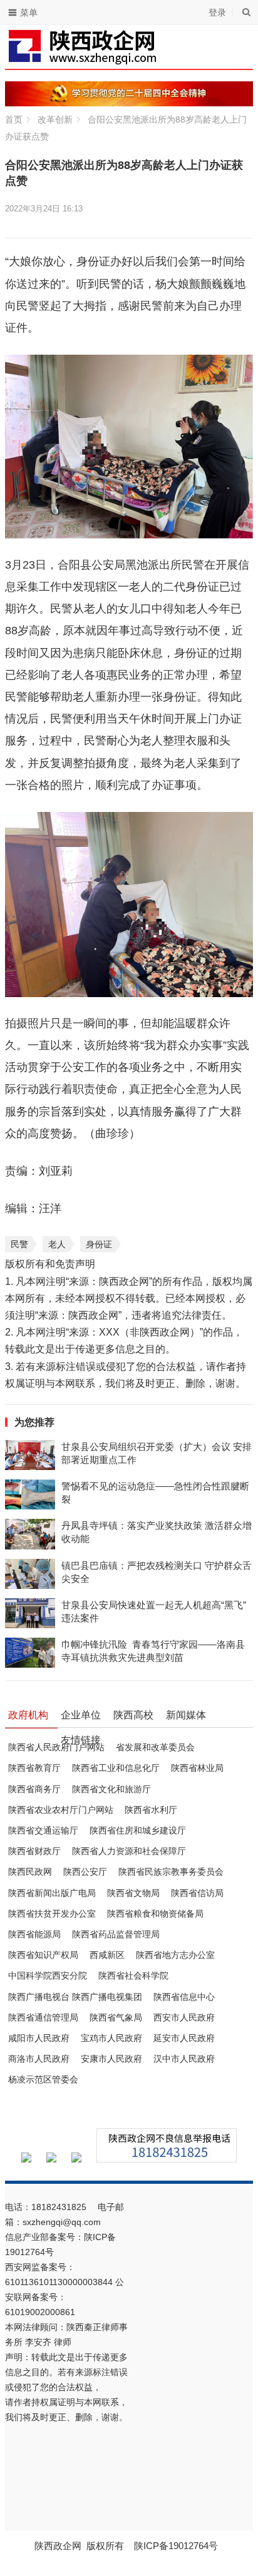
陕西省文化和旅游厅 (111, 1789)
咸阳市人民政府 (39, 2038)
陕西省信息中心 (184, 1997)
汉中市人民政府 (184, 2059)
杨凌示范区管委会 (43, 2079)
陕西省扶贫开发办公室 (52, 1914)
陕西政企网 (58, 2546)
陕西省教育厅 (34, 1768)
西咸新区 (107, 1955)
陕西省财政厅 (34, 1851)
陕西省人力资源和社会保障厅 (129, 1851)
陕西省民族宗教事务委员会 (171, 1872)
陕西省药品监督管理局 (116, 1934)
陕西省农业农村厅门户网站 (61, 1810)
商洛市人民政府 (39, 2059)
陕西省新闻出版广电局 (52, 1893)
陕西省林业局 (197, 1768)
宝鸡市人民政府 (111, 2038)
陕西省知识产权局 (43, 1955)
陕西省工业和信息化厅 (116, 1768)
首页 (14, 119)
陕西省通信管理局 (43, 2017)
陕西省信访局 (197, 1893)
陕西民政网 (30, 1872)
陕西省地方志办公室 (175, 1955)
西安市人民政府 (184, 2017)
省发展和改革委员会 (155, 1747)
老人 (57, 1244)
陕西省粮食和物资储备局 (155, 1914)
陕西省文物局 (133, 1893)
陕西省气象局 (116, 2017)
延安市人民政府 (184, 2038)
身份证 (99, 1244)
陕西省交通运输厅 (43, 1830)
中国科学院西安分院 (48, 1975)
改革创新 (55, 119)
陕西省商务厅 (34, 1789)
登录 (217, 13)
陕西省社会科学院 (133, 1975)
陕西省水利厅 (151, 1810)
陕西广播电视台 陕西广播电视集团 (75, 1997)
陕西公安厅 (85, 1872)
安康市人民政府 (111, 2059)
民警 (19, 1244)
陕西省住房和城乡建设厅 (138, 1830)
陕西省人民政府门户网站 (56, 1747)
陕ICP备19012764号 (177, 2546)
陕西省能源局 (34, 1934)
